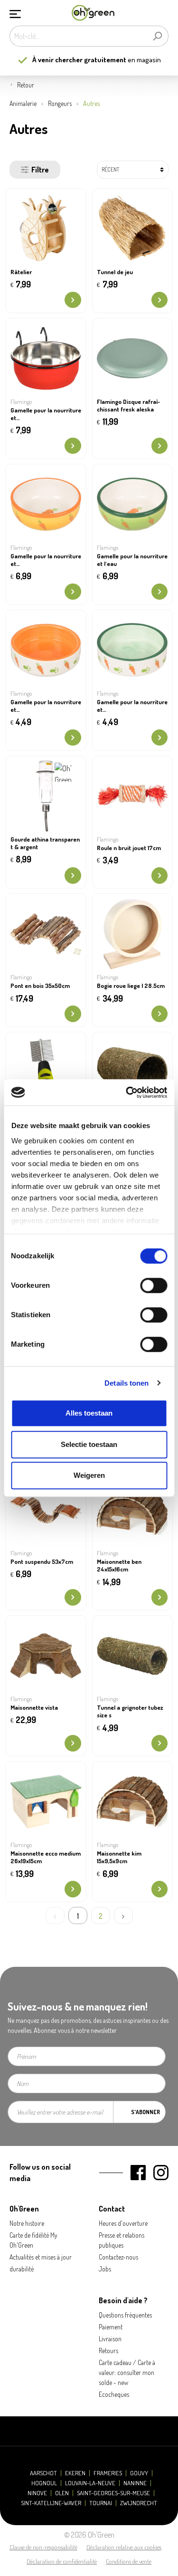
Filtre (40, 170)
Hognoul (44, 2483)
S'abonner (145, 2112)
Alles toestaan (89, 1413)
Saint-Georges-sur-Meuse (113, 2493)
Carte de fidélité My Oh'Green (33, 2240)
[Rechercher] (157, 36)
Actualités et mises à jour (41, 2257)
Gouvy (139, 2473)
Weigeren (89, 1475)
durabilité (22, 2269)
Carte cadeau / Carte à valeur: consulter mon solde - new (127, 2372)
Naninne (135, 2483)
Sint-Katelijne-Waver (51, 2503)
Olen (62, 2493)
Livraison (110, 2339)
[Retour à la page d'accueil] (93, 13)
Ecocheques (114, 2394)
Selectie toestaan (89, 1444)
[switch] (154, 1285)
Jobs (105, 2269)
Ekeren (75, 2473)
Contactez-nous (118, 2257)
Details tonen (126, 1383)
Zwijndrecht (139, 2503)
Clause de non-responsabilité (43, 2547)
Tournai (101, 2503)
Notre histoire (27, 2223)
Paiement (111, 2327)
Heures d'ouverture (123, 2223)
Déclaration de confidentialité (62, 2561)
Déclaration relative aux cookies (124, 2547)
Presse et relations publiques (122, 2240)
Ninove (37, 2493)
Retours (108, 2351)
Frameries (108, 2473)
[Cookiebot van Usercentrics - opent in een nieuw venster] (127, 1092)
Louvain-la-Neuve (90, 2483)
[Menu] (15, 13)
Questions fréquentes (125, 2315)
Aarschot (43, 2473)
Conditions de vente (129, 2561)
